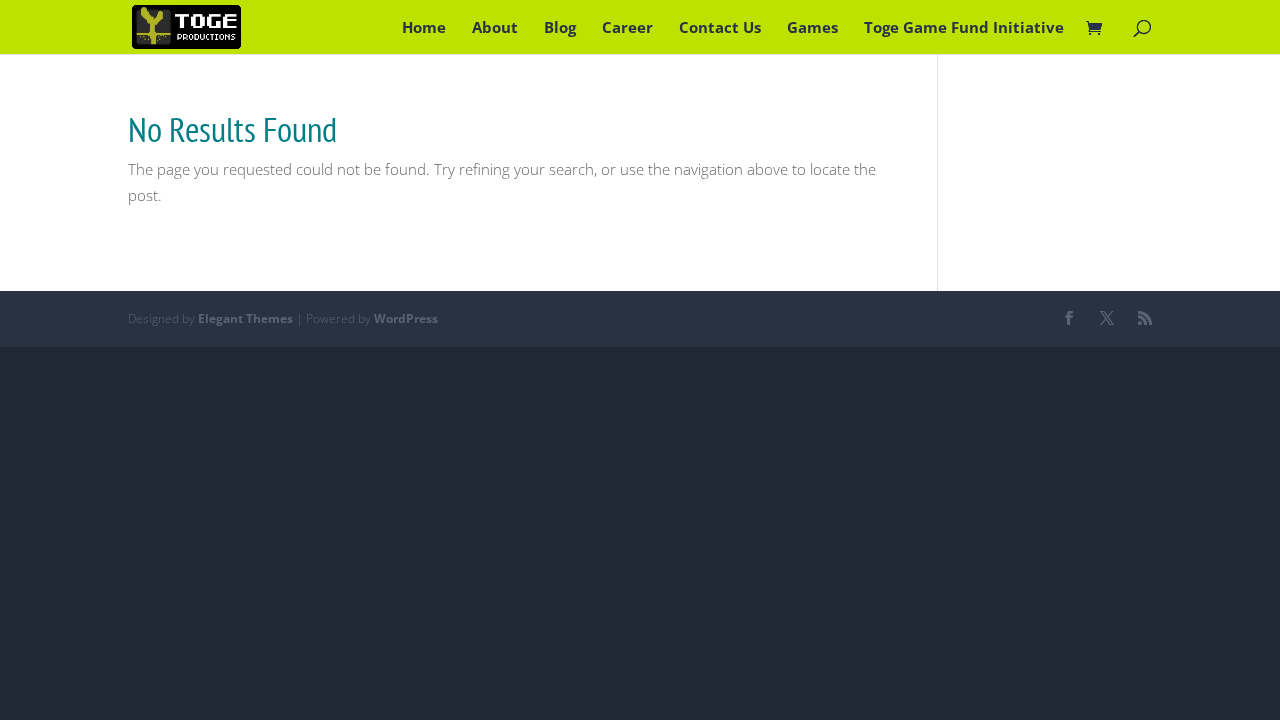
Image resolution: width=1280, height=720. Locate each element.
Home (424, 28)
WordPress (406, 318)
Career (627, 28)
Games (812, 28)
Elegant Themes (245, 318)
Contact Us (720, 28)
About (495, 28)
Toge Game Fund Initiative (964, 28)
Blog (560, 28)
